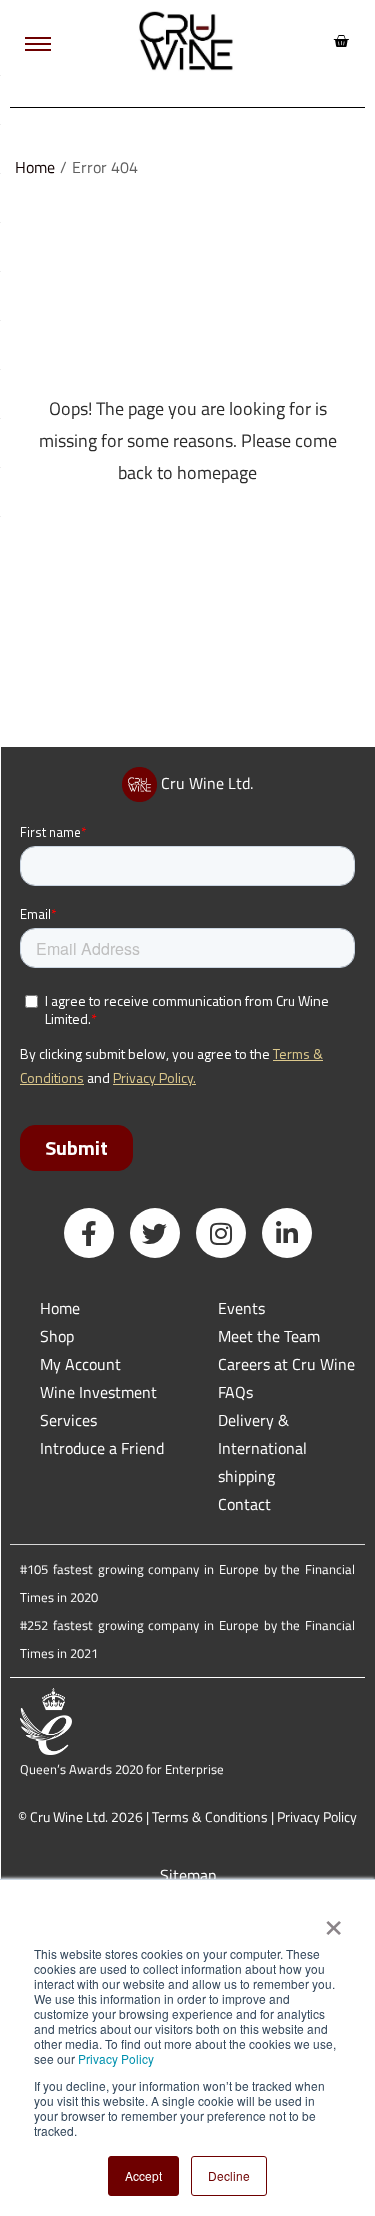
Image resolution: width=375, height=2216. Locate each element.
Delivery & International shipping (262, 1448)
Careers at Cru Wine (286, 1364)
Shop (57, 1336)
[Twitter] (155, 1233)
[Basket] (341, 41)
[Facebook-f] (89, 1233)
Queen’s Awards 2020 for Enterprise (122, 1769)
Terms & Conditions (210, 1816)
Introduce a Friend (102, 1448)
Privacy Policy (116, 2058)
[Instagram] (221, 1233)
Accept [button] (143, 2175)
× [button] (332, 1921)
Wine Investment (98, 1392)
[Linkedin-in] (287, 1233)
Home (35, 167)
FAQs (235, 1392)
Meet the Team (269, 1336)
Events (241, 1308)
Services (68, 1420)
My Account (80, 1364)
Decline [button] (229, 2175)
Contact (244, 1504)
